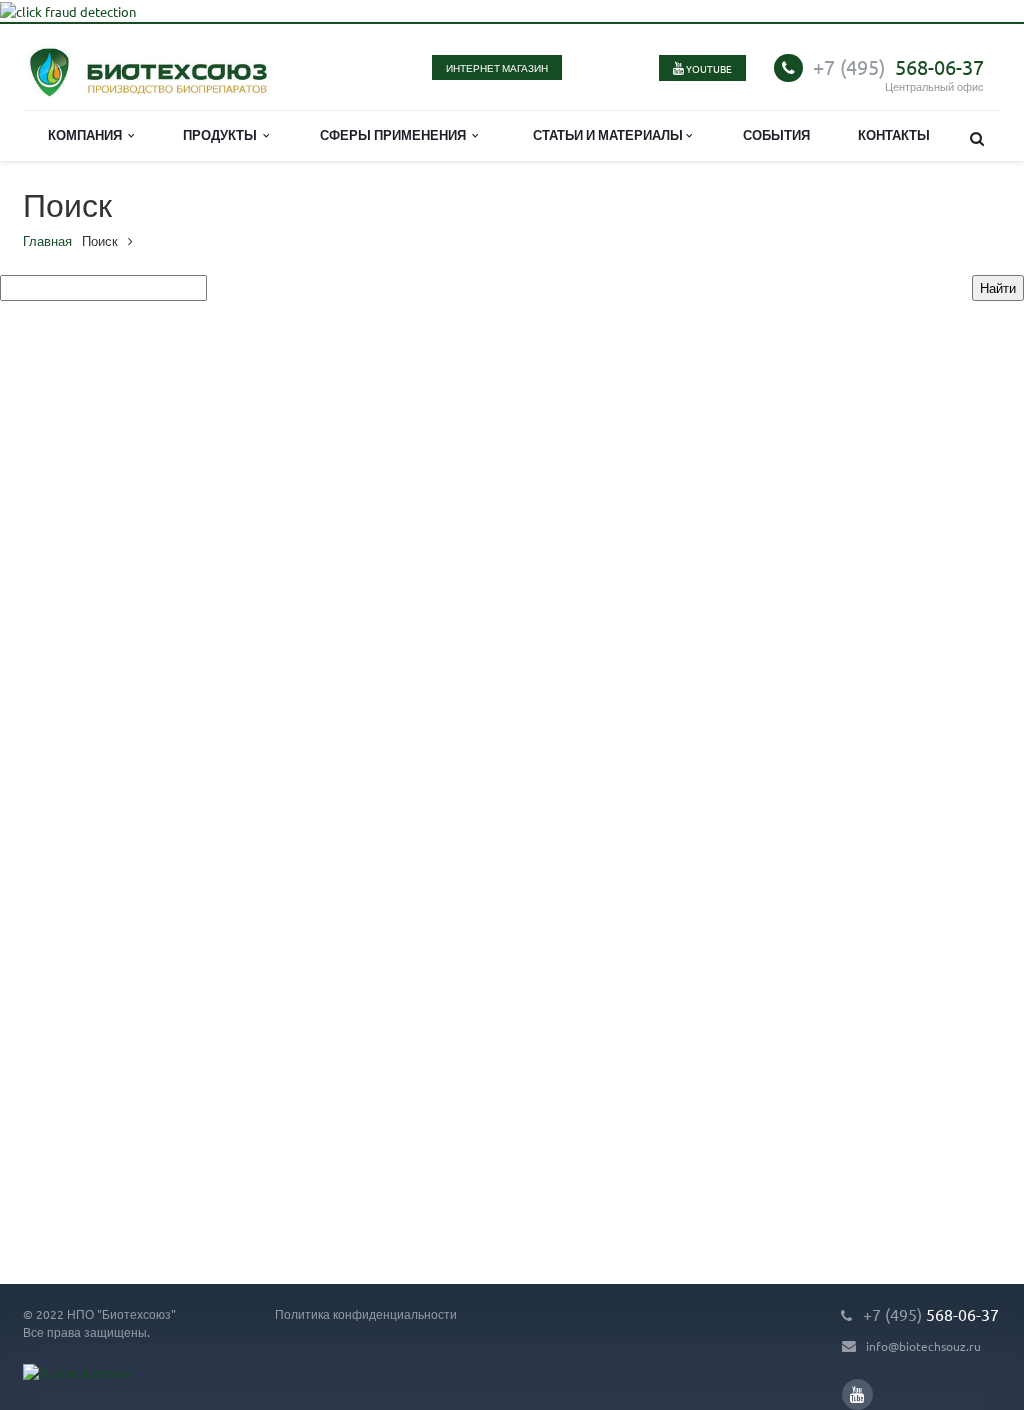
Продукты (223, 134)
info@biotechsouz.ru (923, 1346)
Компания (88, 134)
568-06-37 (898, 66)
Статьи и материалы (609, 134)
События (776, 134)
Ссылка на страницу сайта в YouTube (857, 1394)
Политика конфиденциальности (366, 1314)
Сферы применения (396, 134)
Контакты (894, 134)
